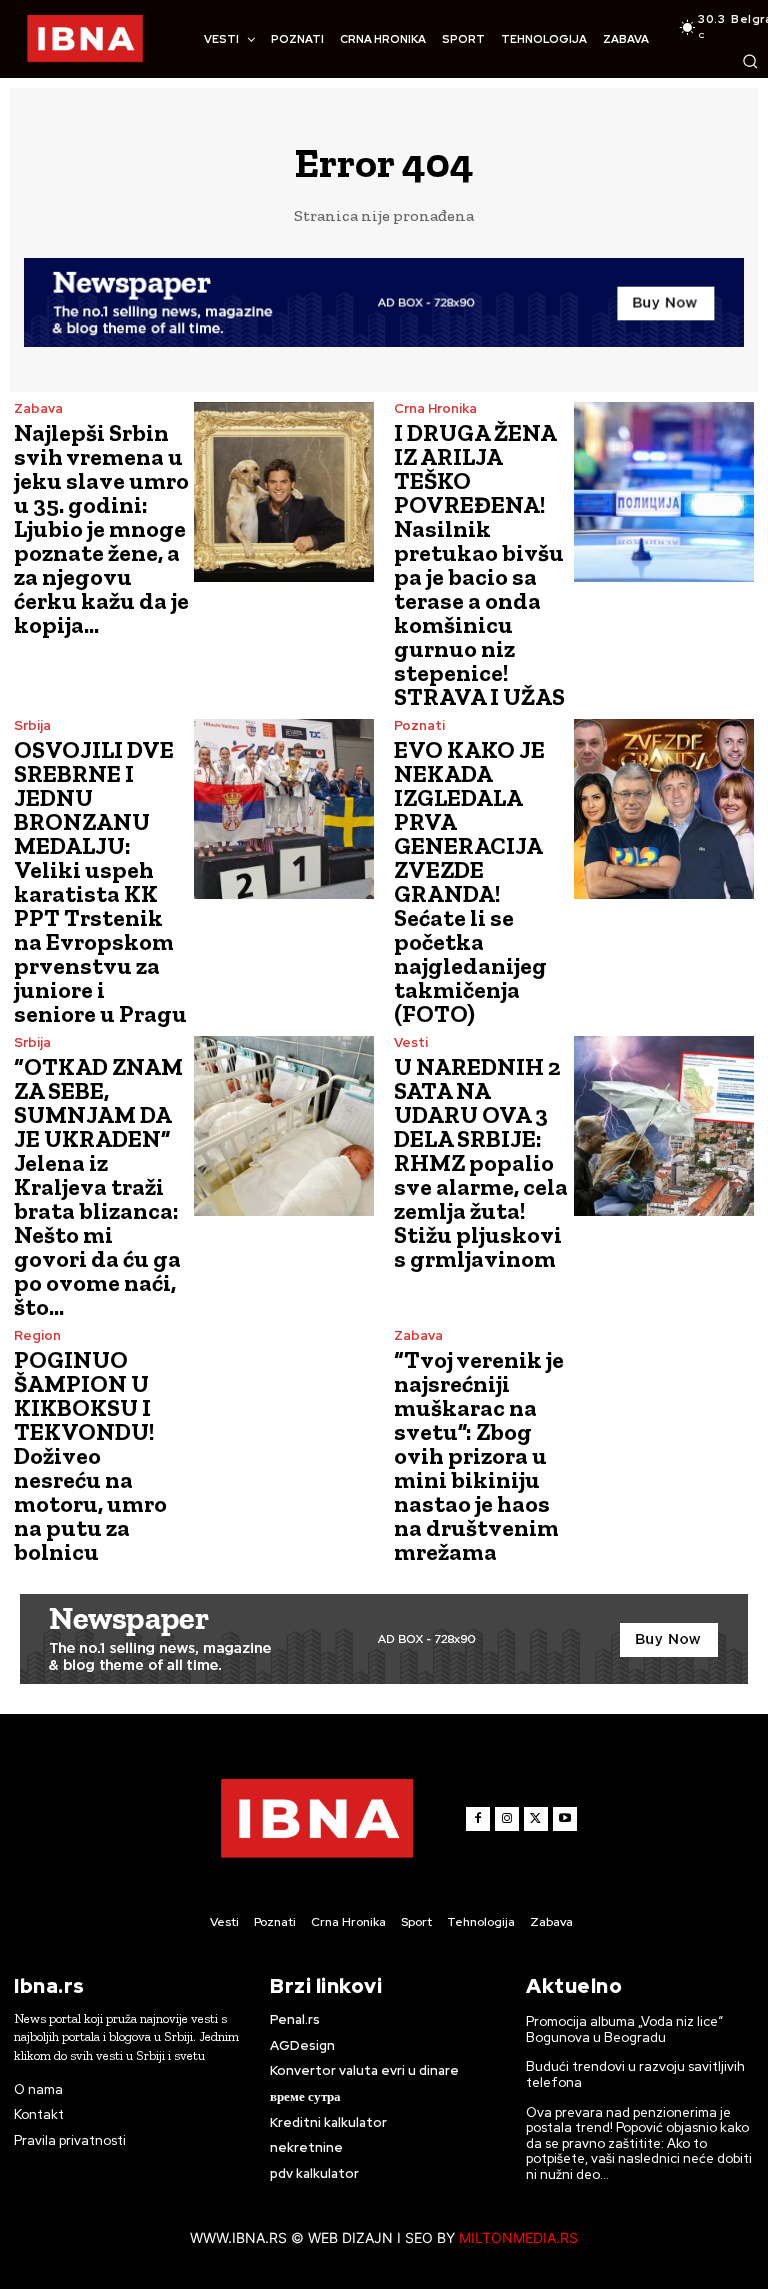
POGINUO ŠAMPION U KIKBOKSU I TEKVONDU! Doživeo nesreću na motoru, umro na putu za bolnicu (90, 1455)
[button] (750, 61)
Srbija (32, 725)
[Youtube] (565, 1819)
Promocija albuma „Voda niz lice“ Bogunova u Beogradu (624, 2029)
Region (37, 1335)
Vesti (411, 1042)
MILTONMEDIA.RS (518, 2237)
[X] (536, 1819)
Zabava (38, 408)
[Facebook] (478, 1819)
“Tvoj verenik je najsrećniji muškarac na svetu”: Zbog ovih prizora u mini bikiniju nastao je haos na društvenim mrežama (479, 1455)
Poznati (419, 725)
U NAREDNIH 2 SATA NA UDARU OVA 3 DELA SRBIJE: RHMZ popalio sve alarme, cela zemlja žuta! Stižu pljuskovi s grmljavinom (481, 1162)
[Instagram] (507, 1819)
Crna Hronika (435, 408)
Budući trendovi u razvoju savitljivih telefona (635, 2074)
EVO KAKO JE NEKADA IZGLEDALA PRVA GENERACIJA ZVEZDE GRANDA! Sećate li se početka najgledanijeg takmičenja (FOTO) (470, 881)
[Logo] (85, 39)
